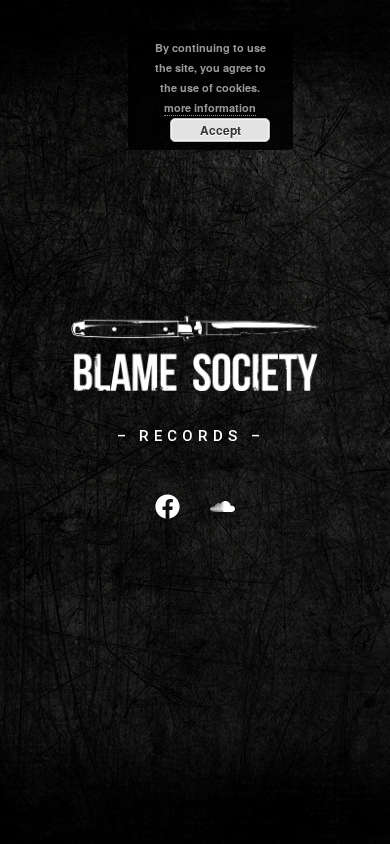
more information (210, 107)
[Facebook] (168, 506)
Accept (220, 130)
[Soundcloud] (223, 506)
